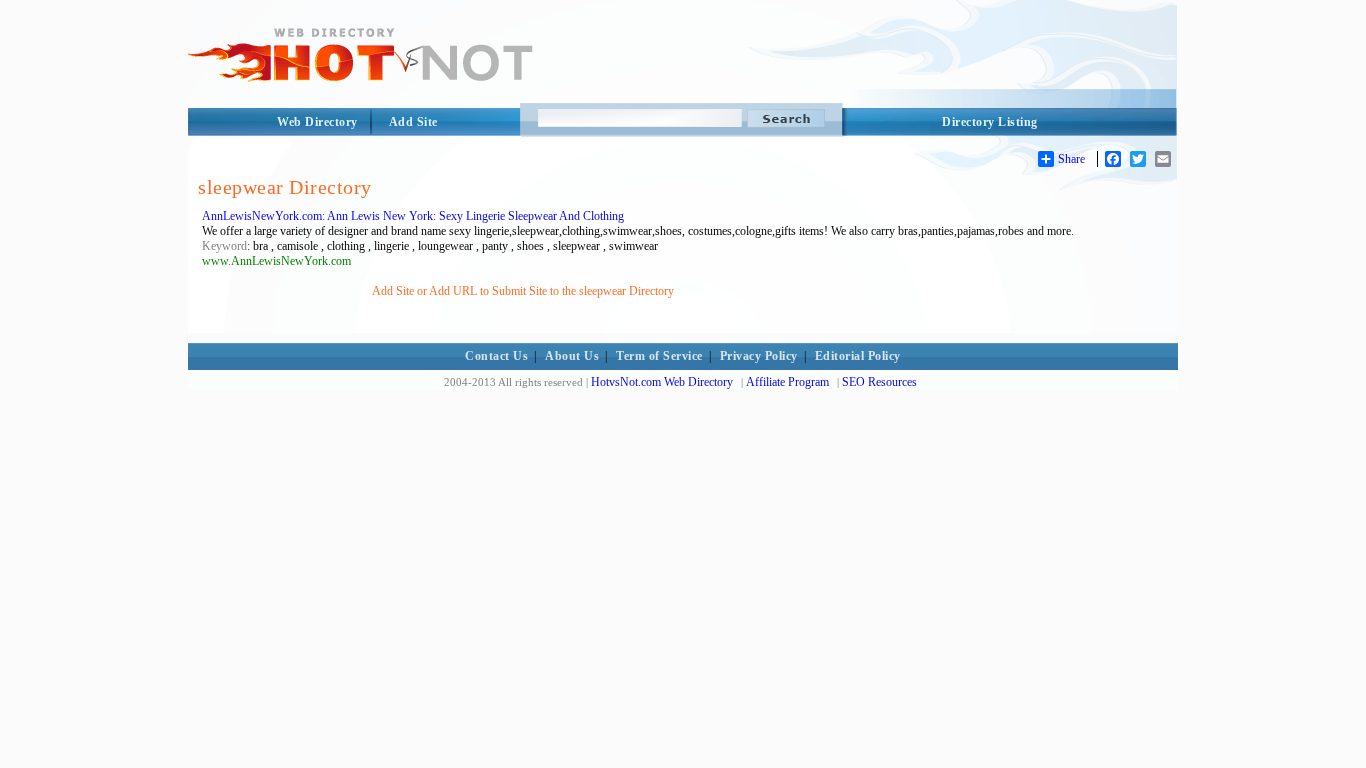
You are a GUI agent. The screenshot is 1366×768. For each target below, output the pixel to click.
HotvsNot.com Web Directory (662, 382)
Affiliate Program (787, 382)
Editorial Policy (858, 356)
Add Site (413, 122)
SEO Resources (879, 382)
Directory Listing (990, 122)
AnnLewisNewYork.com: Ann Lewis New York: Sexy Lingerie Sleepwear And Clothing (413, 216)
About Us (572, 356)
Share (1071, 159)
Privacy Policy (759, 356)
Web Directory (317, 122)
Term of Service (659, 356)
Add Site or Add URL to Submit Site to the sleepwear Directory (523, 291)
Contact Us (496, 356)
